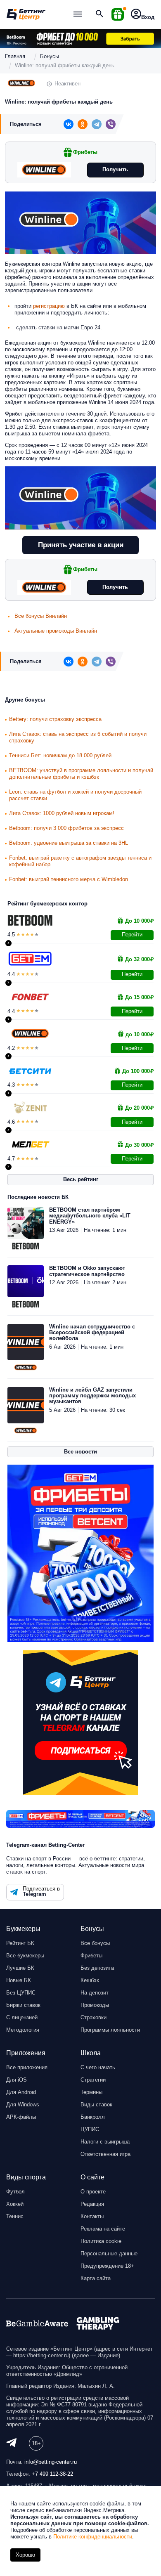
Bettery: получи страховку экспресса (55, 719)
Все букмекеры (25, 1956)
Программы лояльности (110, 2030)
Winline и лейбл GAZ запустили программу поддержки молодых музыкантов (92, 1396)
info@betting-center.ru (51, 2462)
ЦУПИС (90, 2129)
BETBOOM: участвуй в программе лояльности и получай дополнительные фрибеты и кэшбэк (81, 774)
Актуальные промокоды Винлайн (56, 631)
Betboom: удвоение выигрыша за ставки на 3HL (69, 843)
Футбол (15, 2192)
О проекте (93, 2192)
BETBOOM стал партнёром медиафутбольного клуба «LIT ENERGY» (90, 1216)
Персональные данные (109, 2253)
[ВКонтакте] (69, 124)
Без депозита (97, 1968)
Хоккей (15, 2204)
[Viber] (111, 124)
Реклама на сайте (103, 2229)
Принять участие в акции (81, 545)
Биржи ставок (23, 2005)
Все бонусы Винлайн (41, 616)
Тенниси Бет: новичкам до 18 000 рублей (60, 755)
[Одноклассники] (83, 124)
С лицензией (22, 2017)
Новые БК (19, 1980)
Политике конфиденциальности (93, 2537)
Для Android (21, 2092)
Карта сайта (96, 2278)
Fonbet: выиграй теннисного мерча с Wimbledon (69, 879)
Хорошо (25, 2555)
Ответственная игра (105, 2154)
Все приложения (27, 2067)
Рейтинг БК (20, 1943)
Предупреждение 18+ (107, 2266)
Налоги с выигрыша (105, 2142)
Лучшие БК (20, 1968)
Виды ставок (96, 2105)
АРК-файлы (21, 2117)
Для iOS (17, 2080)
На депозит (95, 1993)
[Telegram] (97, 124)
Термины (91, 2092)
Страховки (94, 2017)
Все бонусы (95, 1943)
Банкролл (93, 2117)
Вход (148, 17)
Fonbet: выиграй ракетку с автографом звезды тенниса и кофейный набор (80, 861)
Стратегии (93, 2080)
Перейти (132, 935)
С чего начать (98, 2067)
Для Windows (23, 2105)
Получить (115, 169)
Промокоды (95, 2005)
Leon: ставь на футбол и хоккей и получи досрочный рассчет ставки (75, 795)
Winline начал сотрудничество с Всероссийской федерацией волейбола (92, 1333)
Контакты (92, 2216)
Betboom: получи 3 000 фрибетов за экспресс (66, 828)
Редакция (92, 2204)
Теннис (15, 2216)
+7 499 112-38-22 (52, 2474)
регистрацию (49, 306)
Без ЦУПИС (21, 1993)
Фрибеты (91, 1956)
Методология (23, 2030)
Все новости (80, 1452)
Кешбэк (90, 1980)
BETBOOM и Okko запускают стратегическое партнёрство (87, 1271)
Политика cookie (101, 2241)
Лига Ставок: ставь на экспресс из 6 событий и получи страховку (78, 737)
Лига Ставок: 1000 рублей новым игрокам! (62, 813)
